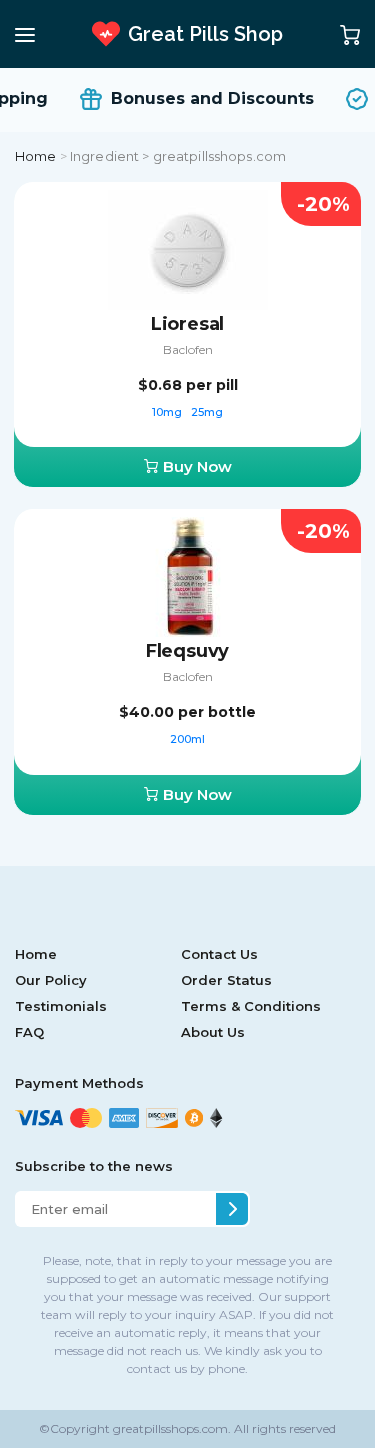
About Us (213, 1032)
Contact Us (219, 954)
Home (36, 156)
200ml (187, 739)
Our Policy (51, 980)
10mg (168, 412)
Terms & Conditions (251, 1006)
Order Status (226, 980)
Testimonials (61, 1006)
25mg (207, 412)
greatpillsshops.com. (170, 1428)
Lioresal (188, 324)
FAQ (29, 1032)
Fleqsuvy (188, 651)
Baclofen (188, 349)
